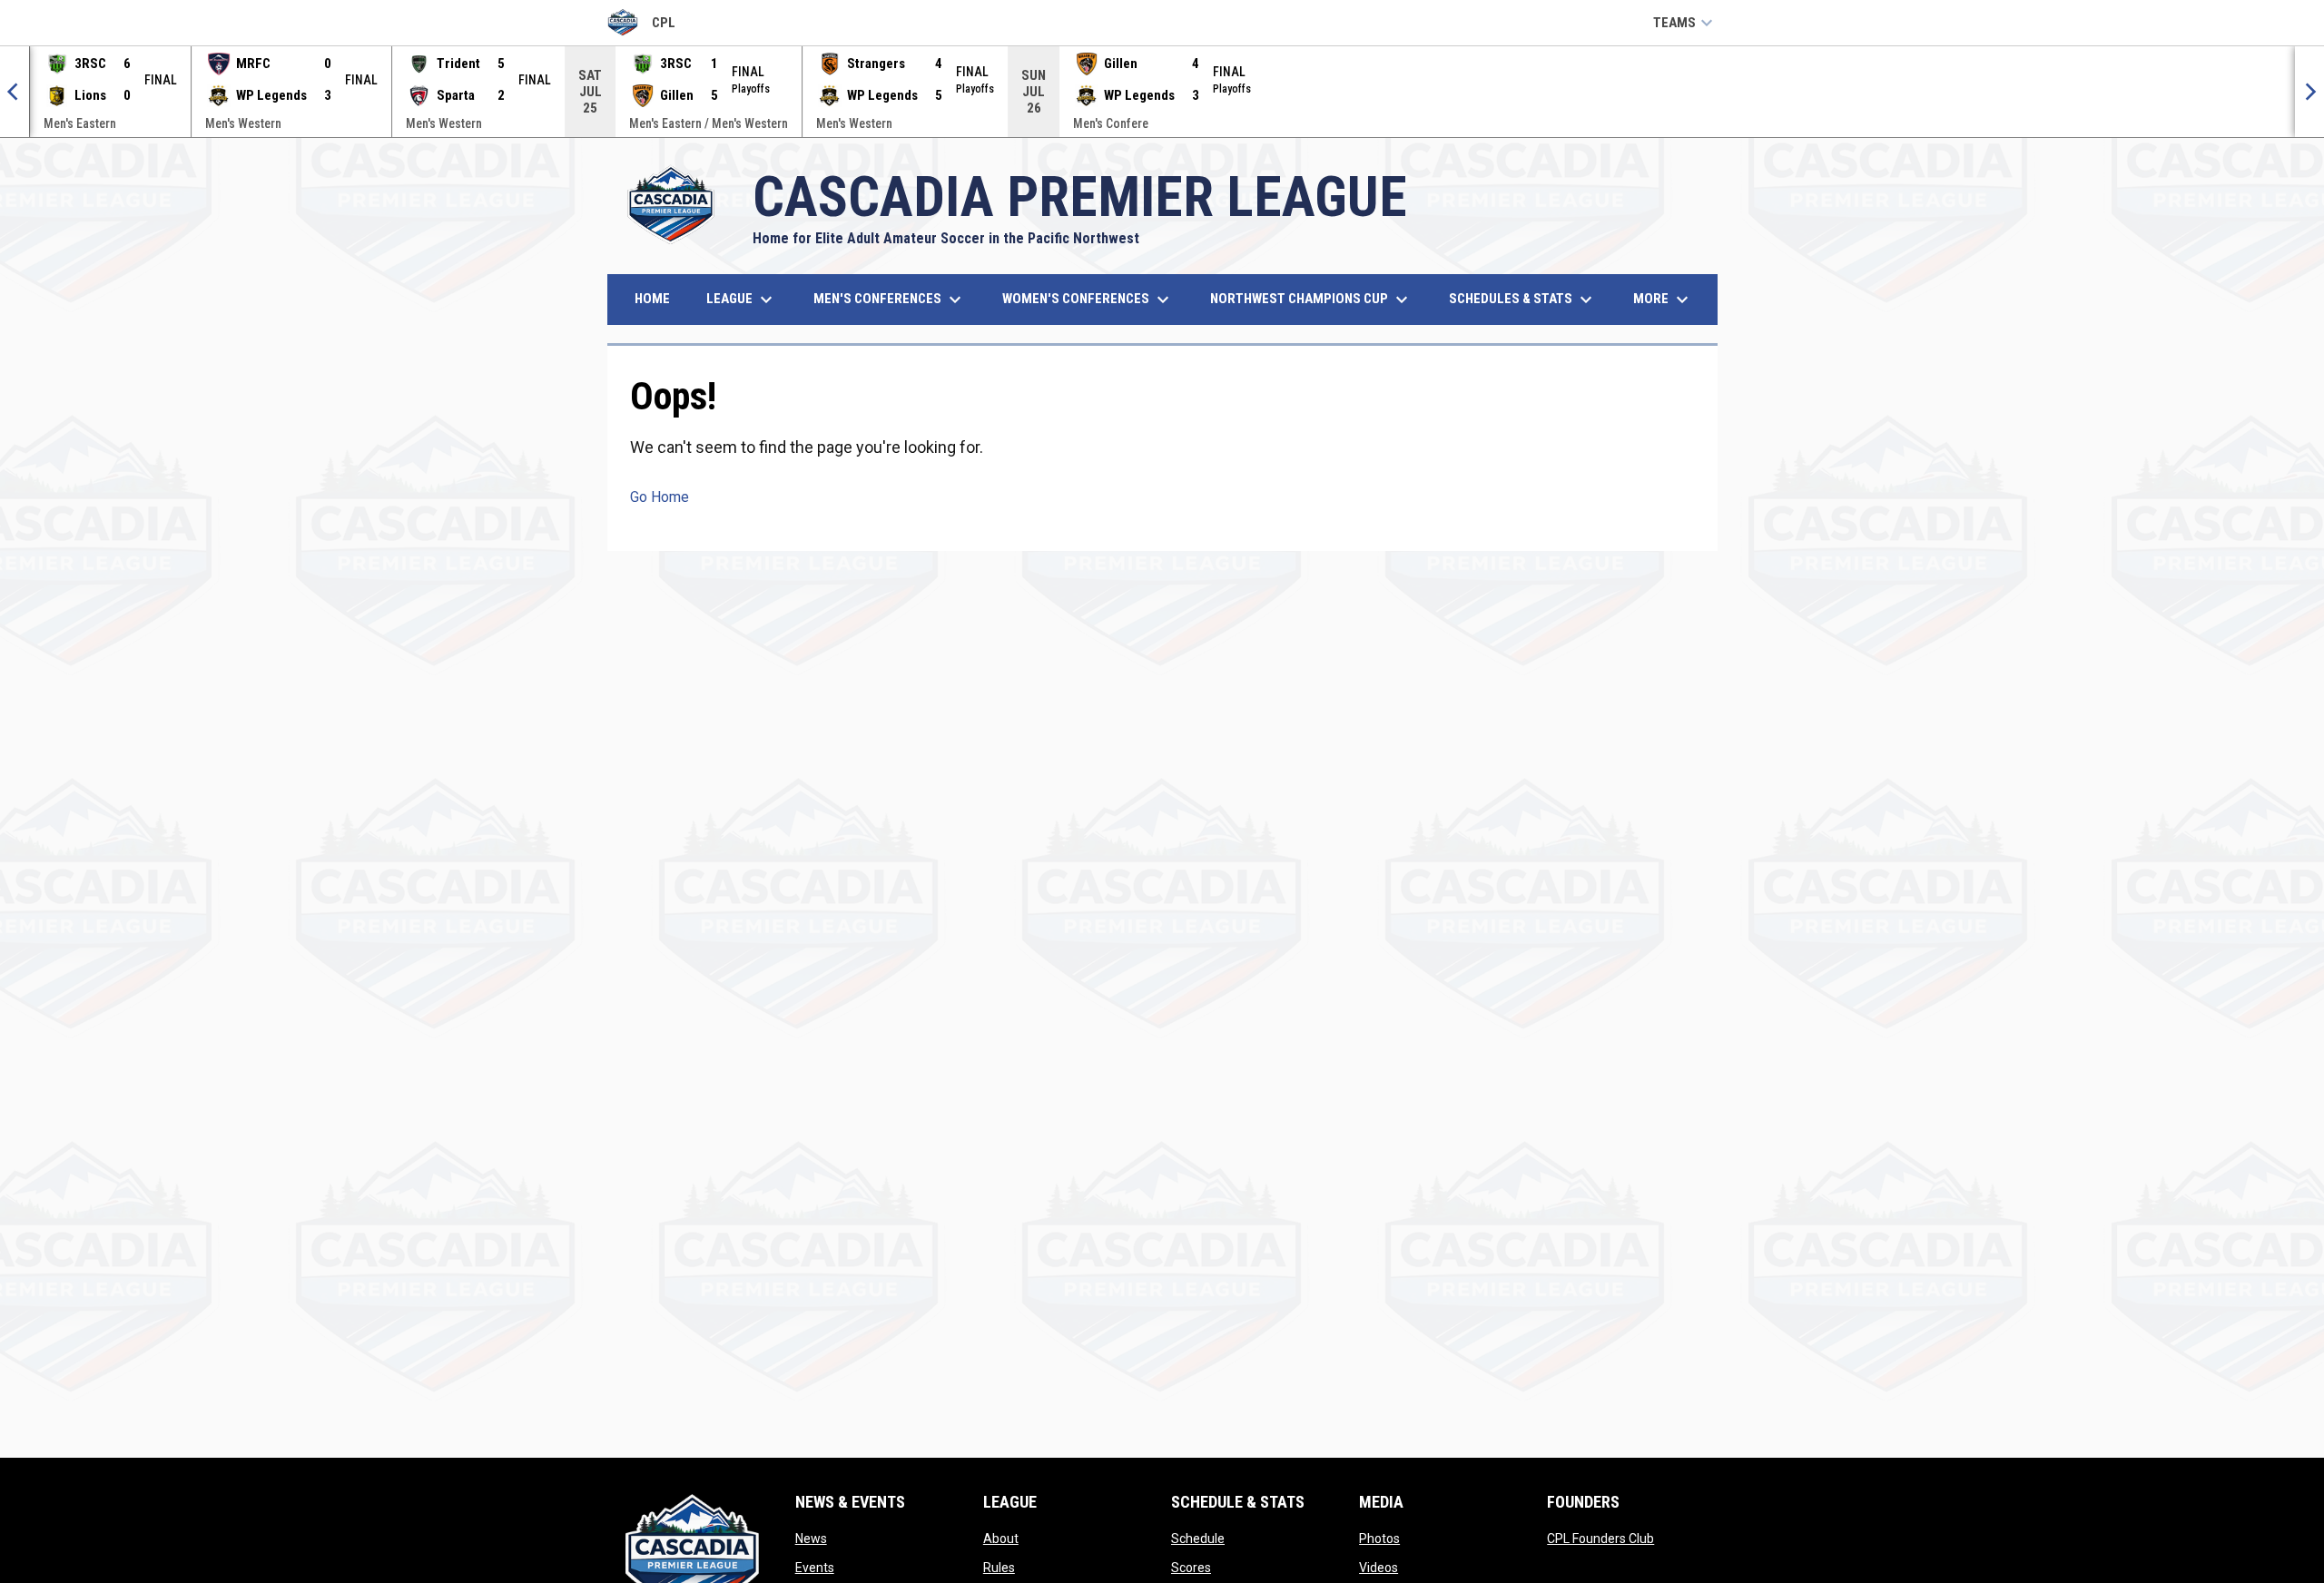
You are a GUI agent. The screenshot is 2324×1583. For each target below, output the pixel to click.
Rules (999, 1568)
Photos (1379, 1539)
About (1001, 1539)
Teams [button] (1685, 23)
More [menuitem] (1663, 300)
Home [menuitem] (652, 299)
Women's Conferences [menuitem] (1088, 300)
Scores (1191, 1568)
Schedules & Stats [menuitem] (1523, 300)
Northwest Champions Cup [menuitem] (1311, 300)
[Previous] (15, 92)
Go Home (660, 497)
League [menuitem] (742, 300)
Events (815, 1568)
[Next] (2309, 92)
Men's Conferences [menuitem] (890, 300)
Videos (1379, 1568)
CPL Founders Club (1600, 1539)
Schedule (1198, 1539)
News (811, 1539)
